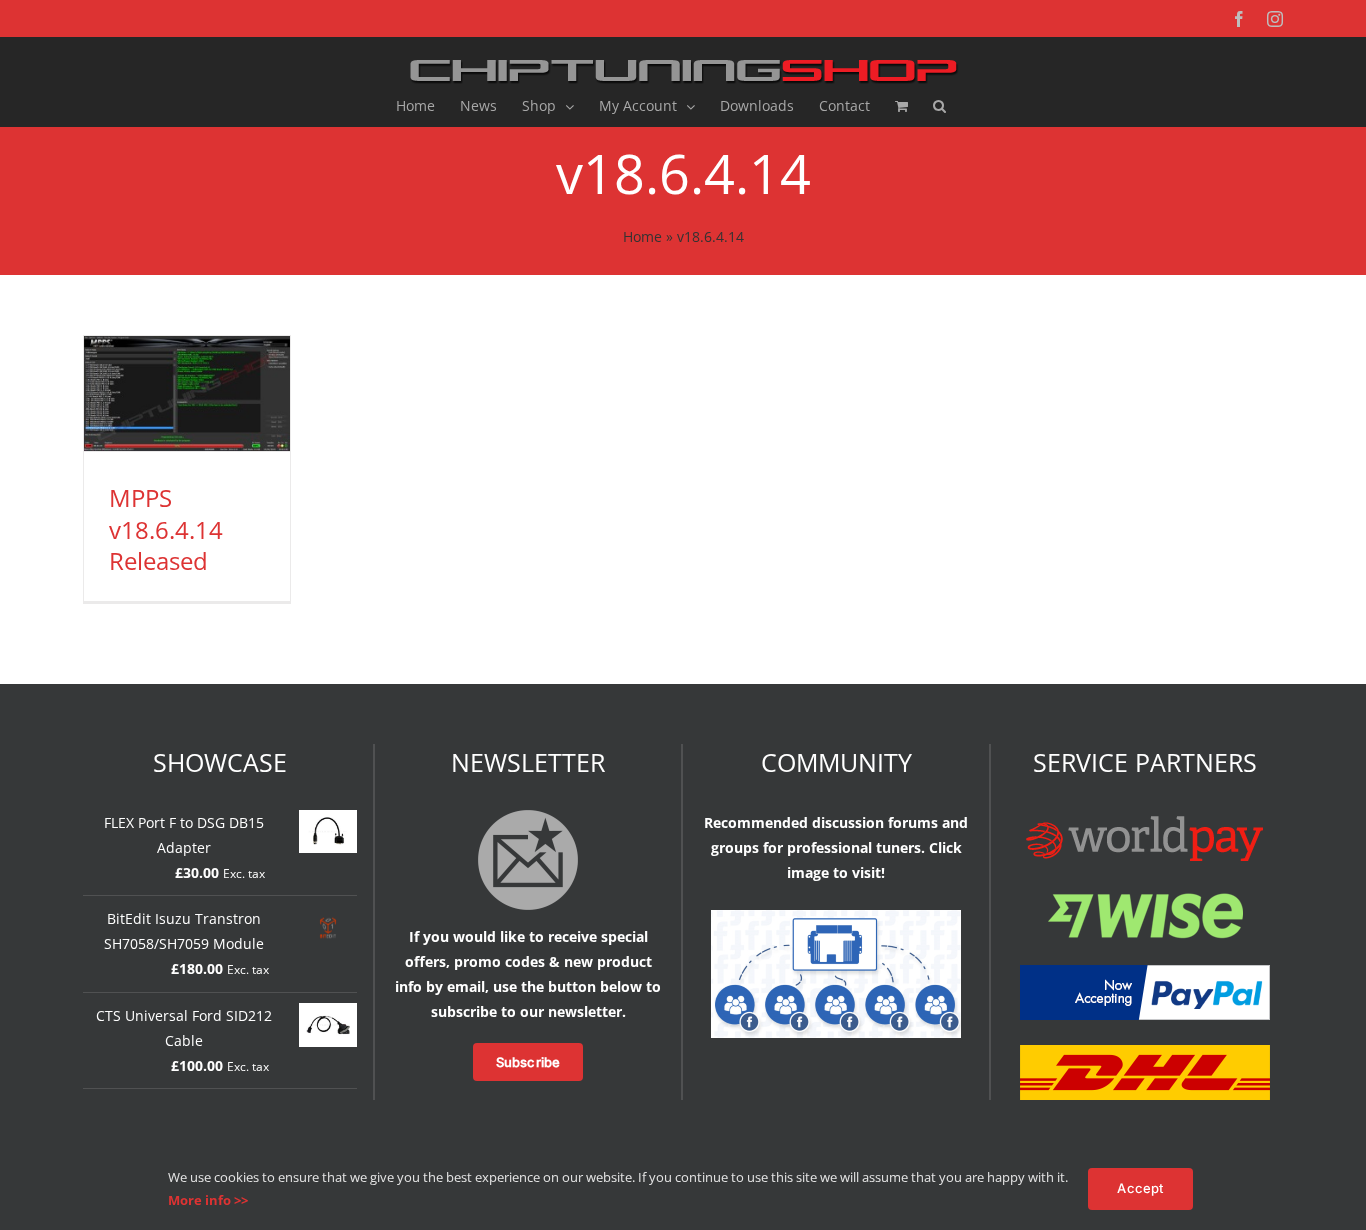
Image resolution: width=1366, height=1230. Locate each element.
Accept (1140, 1188)
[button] (939, 106)
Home (642, 236)
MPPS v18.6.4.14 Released (166, 528)
